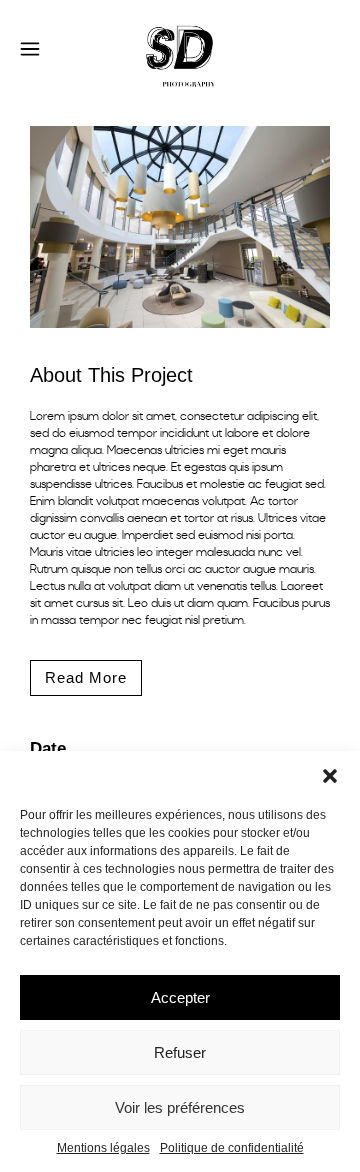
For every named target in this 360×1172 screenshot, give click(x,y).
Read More (86, 677)
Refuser (180, 1052)
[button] (330, 776)
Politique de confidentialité (232, 1148)
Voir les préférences (180, 1107)
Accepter (180, 997)
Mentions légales (103, 1148)
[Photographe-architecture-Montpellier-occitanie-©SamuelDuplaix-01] (180, 341)
